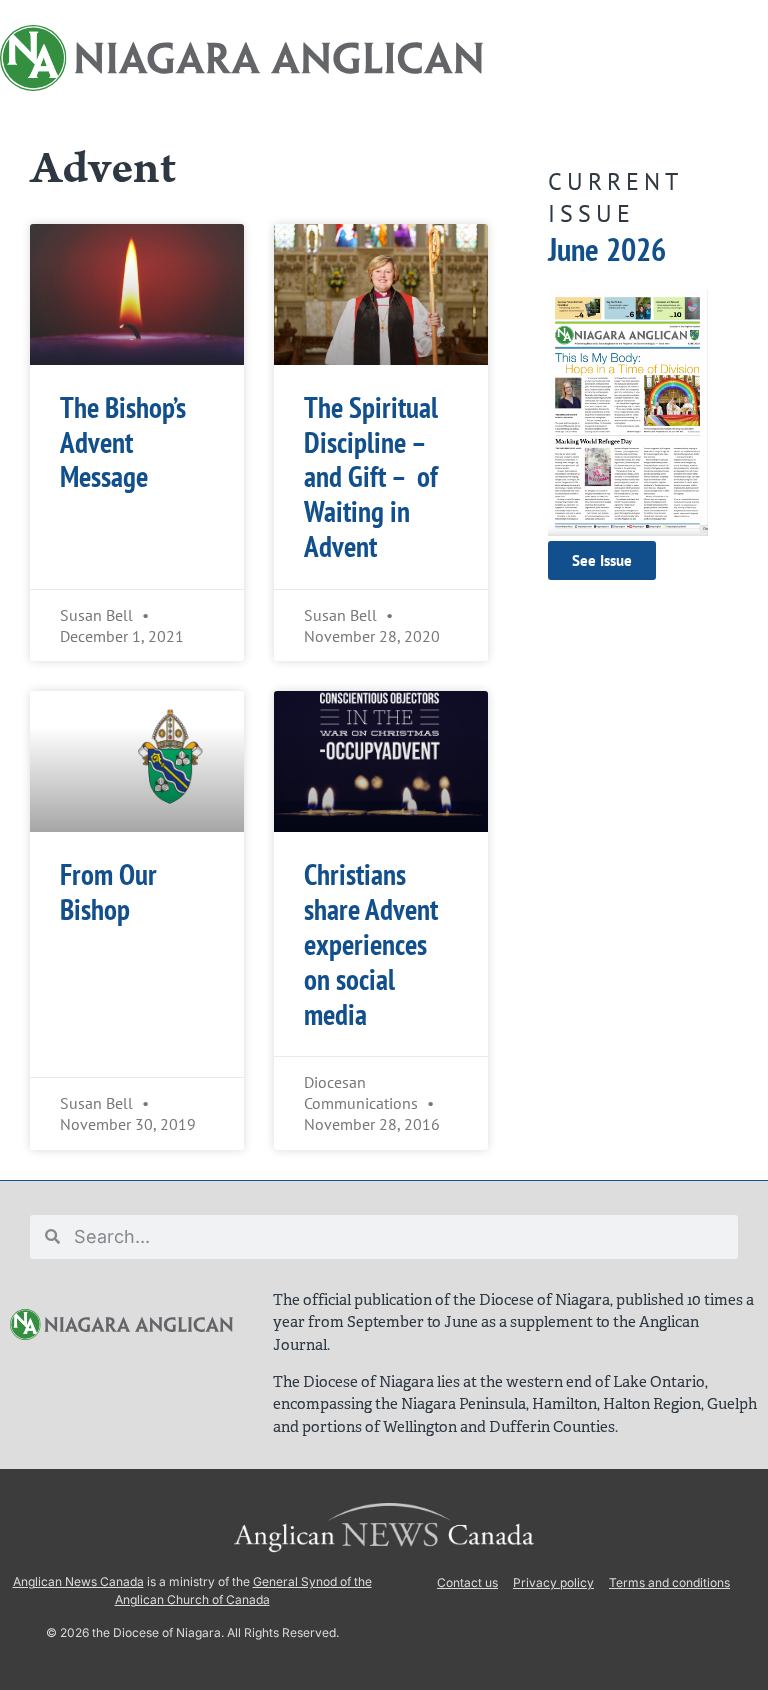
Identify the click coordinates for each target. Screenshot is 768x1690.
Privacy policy (553, 1582)
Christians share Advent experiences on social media (371, 944)
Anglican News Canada (78, 1581)
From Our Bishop (108, 892)
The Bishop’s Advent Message (123, 442)
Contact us (467, 1582)
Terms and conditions (669, 1582)
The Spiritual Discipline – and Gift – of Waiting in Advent (371, 477)
